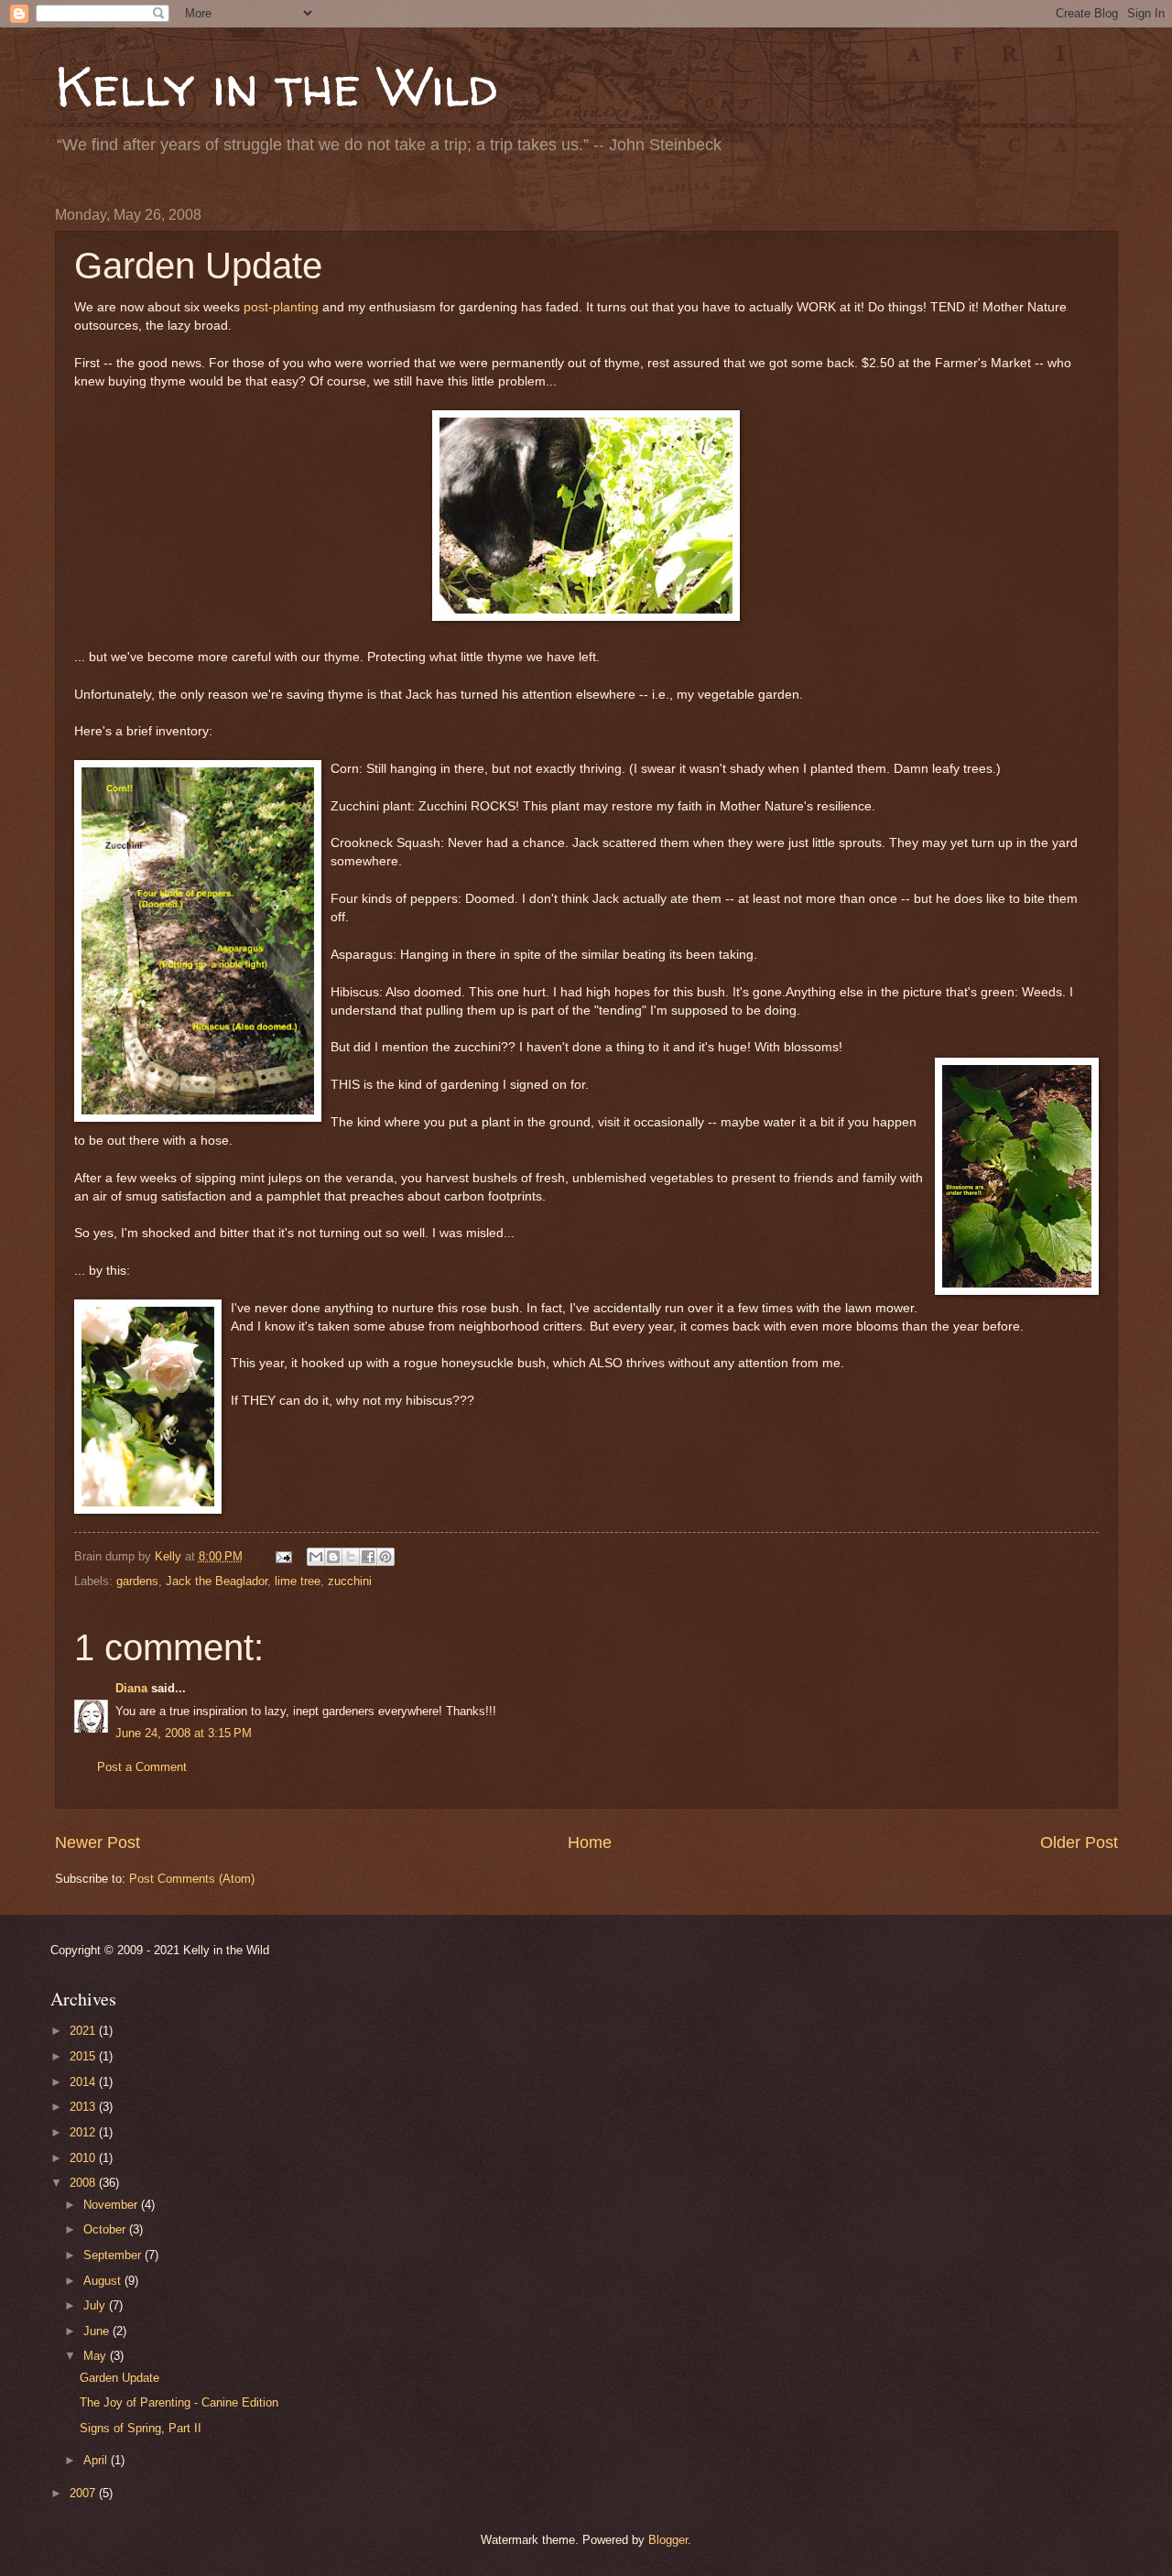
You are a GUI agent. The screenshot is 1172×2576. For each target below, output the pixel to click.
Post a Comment (142, 1767)
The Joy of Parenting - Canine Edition (179, 2402)
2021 (84, 2031)
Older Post (1079, 1842)
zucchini (350, 1581)
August (104, 2281)
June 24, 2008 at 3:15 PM (184, 1733)
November (112, 2205)
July (96, 2305)
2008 (84, 2183)
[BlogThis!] (333, 1557)
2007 (84, 2493)
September (114, 2255)
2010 (84, 2158)
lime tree (298, 1581)
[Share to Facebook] (368, 1557)
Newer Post (98, 1842)
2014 (84, 2082)
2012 (84, 2132)
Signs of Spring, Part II (141, 2428)
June (98, 2331)
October (106, 2229)
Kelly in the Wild (276, 86)
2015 (84, 2056)
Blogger (668, 2540)
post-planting (281, 307)
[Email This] (316, 1557)
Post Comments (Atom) (192, 1879)
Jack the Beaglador (217, 1581)
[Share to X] (351, 1557)
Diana (131, 1688)
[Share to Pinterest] (385, 1557)
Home (590, 1842)
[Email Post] (282, 1556)
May (97, 2356)
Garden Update (119, 2378)
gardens (137, 1581)
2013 (84, 2107)
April (97, 2460)
